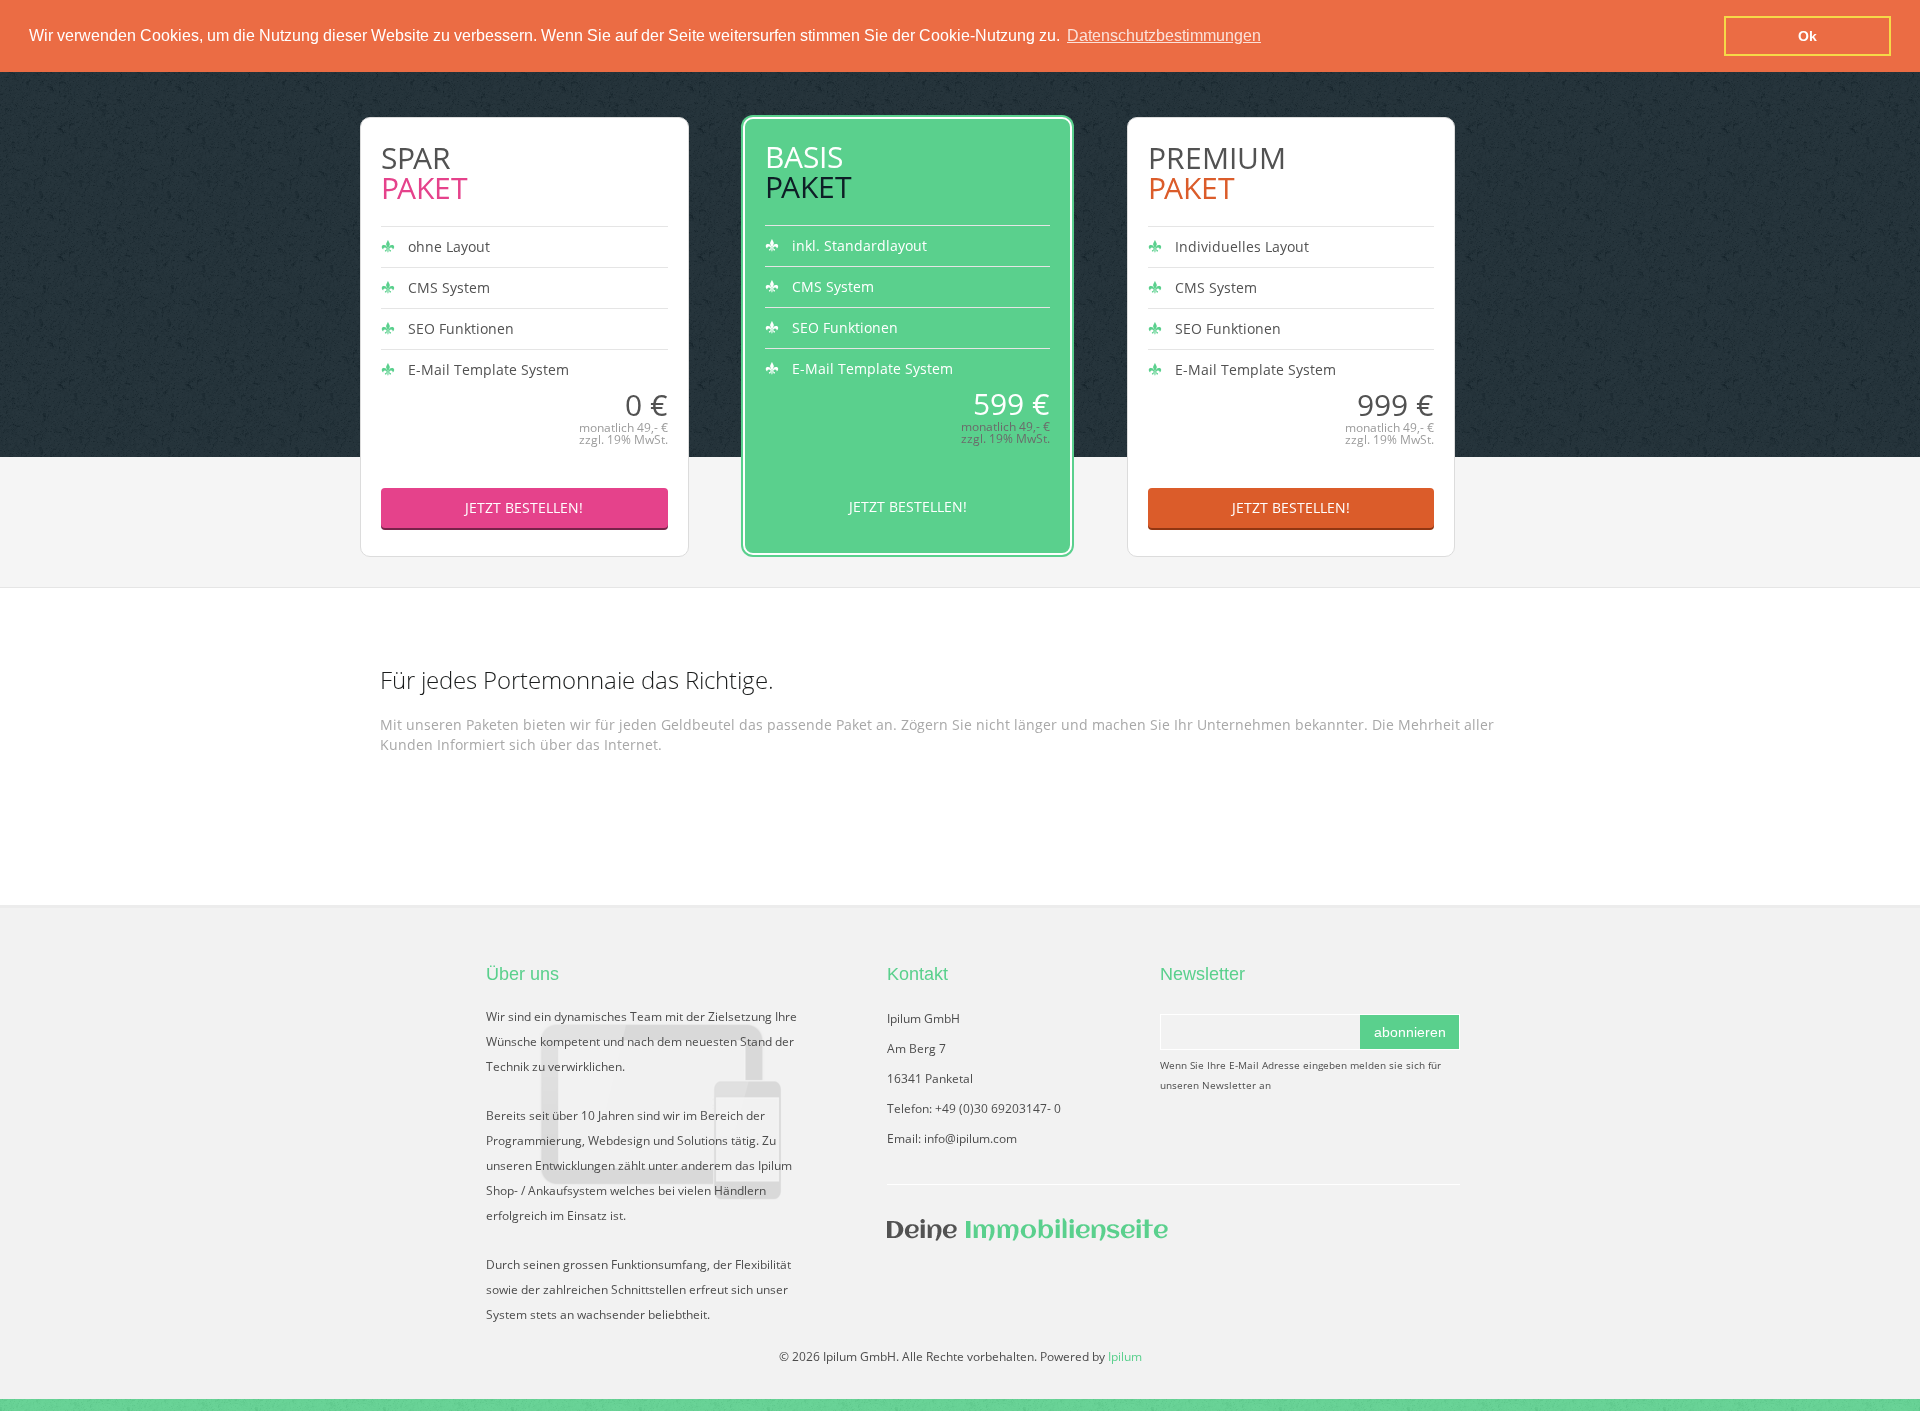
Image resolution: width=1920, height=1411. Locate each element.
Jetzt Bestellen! (524, 507)
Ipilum (1125, 1356)
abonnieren (1410, 1032)
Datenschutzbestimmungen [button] (1164, 35)
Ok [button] (1807, 36)
